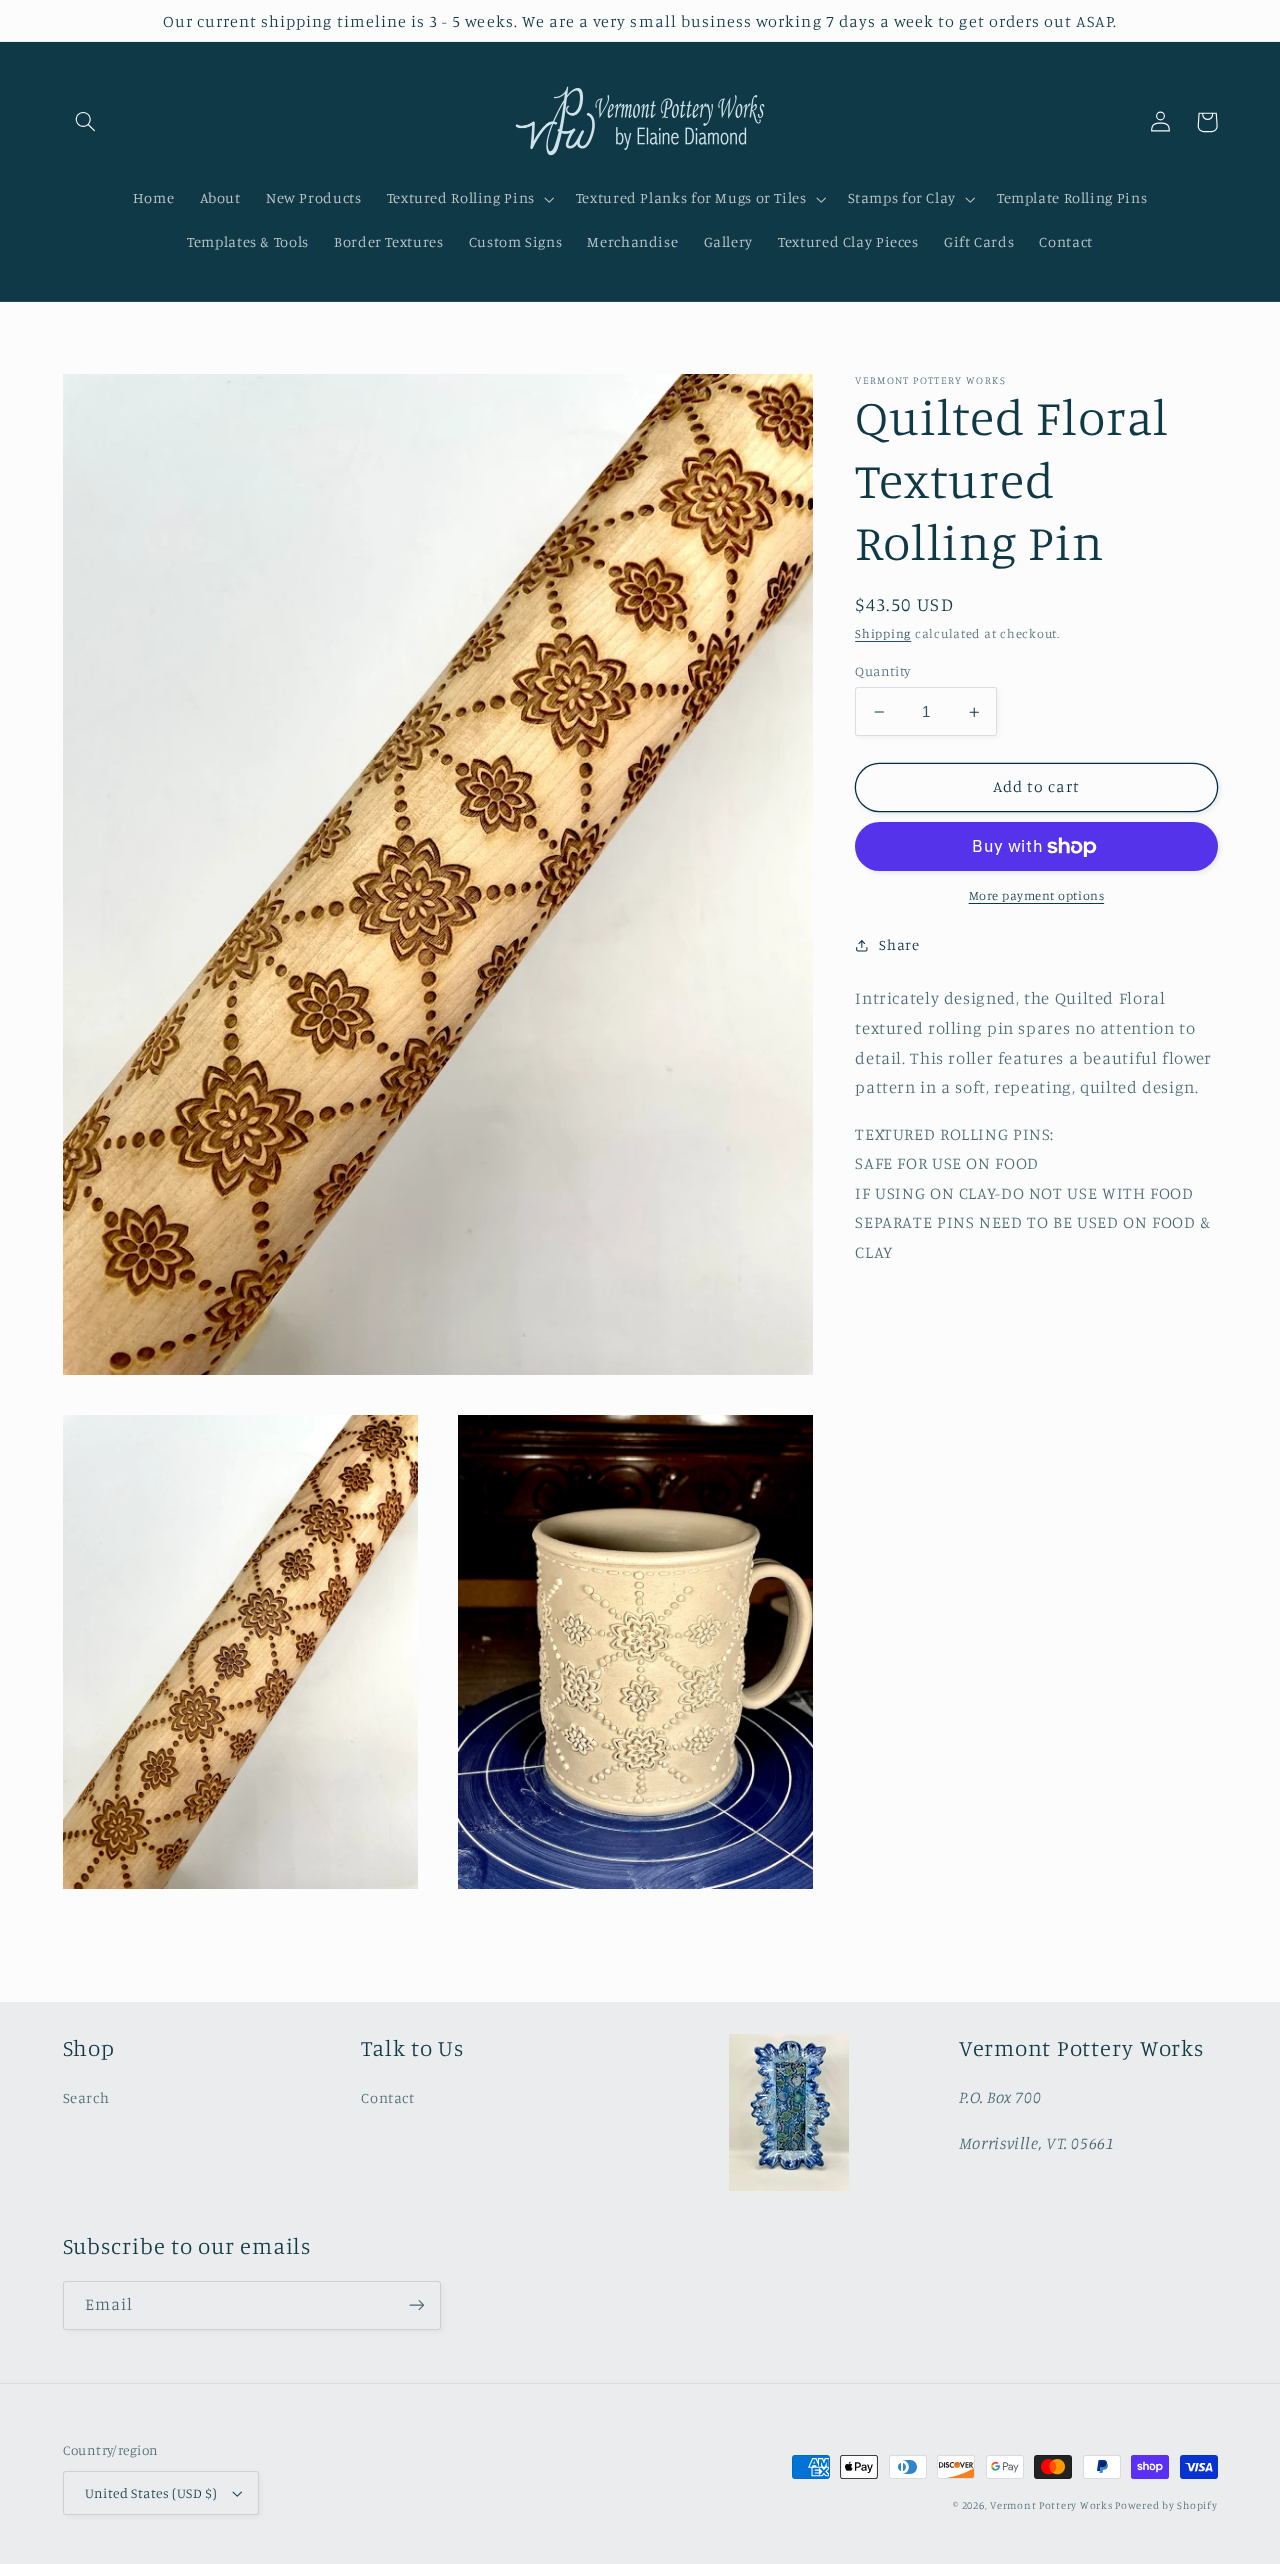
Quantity (882, 671)
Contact (387, 2097)
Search (86, 2097)
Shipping (883, 633)
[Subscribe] (416, 2305)
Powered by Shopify (1166, 2505)
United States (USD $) (151, 2493)
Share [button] (899, 944)
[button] (86, 122)
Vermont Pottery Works (1052, 2505)
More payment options (1037, 896)
